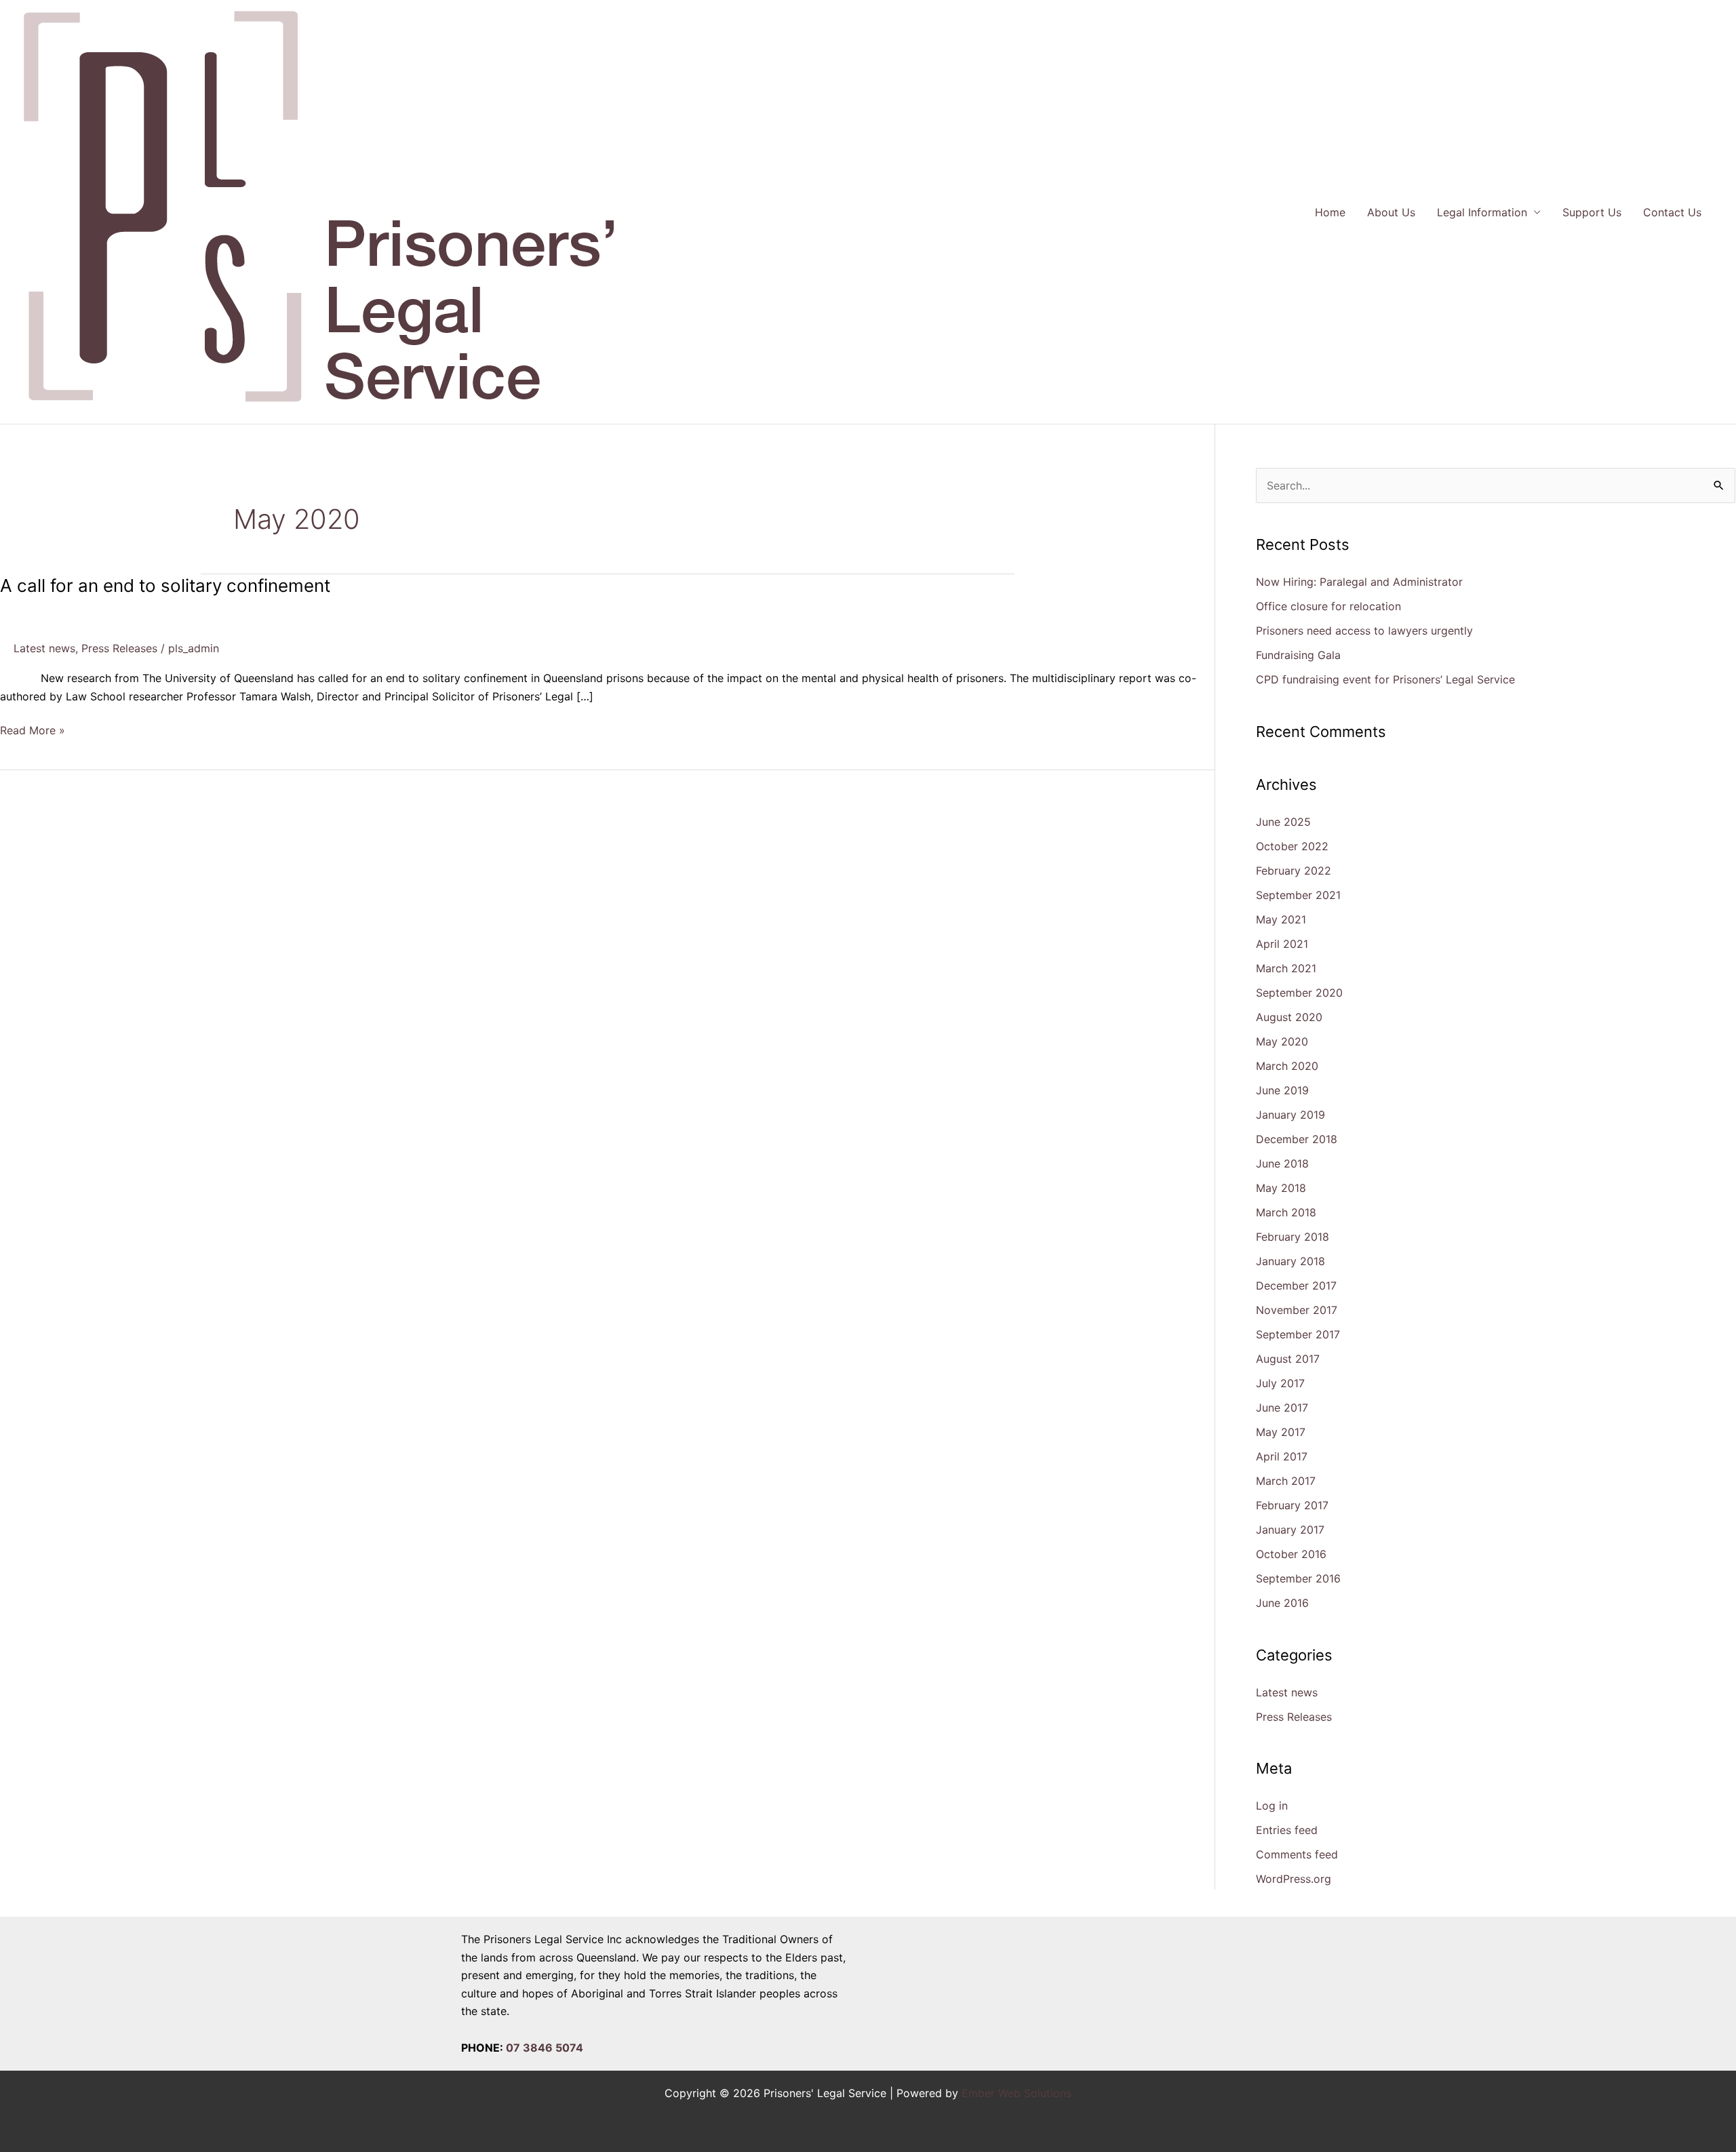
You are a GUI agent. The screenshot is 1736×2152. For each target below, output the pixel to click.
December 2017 (1296, 1286)
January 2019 (1290, 1115)
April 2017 (1282, 1456)
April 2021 (1282, 944)
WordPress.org (1294, 1879)
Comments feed (1297, 1854)
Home (1330, 212)
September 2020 (1299, 993)
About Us (1391, 212)
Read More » (33, 729)
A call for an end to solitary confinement (165, 585)
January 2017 (1290, 1530)
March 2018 (1286, 1212)
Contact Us (1672, 212)
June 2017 (1282, 1408)
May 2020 (1282, 1041)
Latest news (44, 648)
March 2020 (1287, 1066)
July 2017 (1280, 1383)
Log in (1272, 1806)
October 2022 (1292, 846)
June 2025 (1283, 822)
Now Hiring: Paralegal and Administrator (1359, 582)
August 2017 (1288, 1359)
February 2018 (1293, 1237)
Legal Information (1482, 212)
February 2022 (1294, 871)
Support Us (1592, 212)
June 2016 (1282, 1603)
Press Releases (119, 648)
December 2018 (1297, 1139)
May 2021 (1281, 919)
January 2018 (1290, 1261)
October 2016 (1291, 1554)
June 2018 (1282, 1163)
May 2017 (1281, 1432)
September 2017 (1298, 1334)
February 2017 (1292, 1505)
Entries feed (1287, 1830)
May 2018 (1281, 1188)
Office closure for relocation (1328, 606)
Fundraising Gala (1298, 655)
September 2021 (1298, 895)
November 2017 (1297, 1310)
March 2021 (1286, 968)
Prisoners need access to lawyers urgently (1364, 631)
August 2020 (1289, 1017)
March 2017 (1286, 1481)
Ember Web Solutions (1017, 2093)
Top (1704, 2120)
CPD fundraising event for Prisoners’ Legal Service (1385, 679)
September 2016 (1298, 1578)
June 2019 (1282, 1090)
